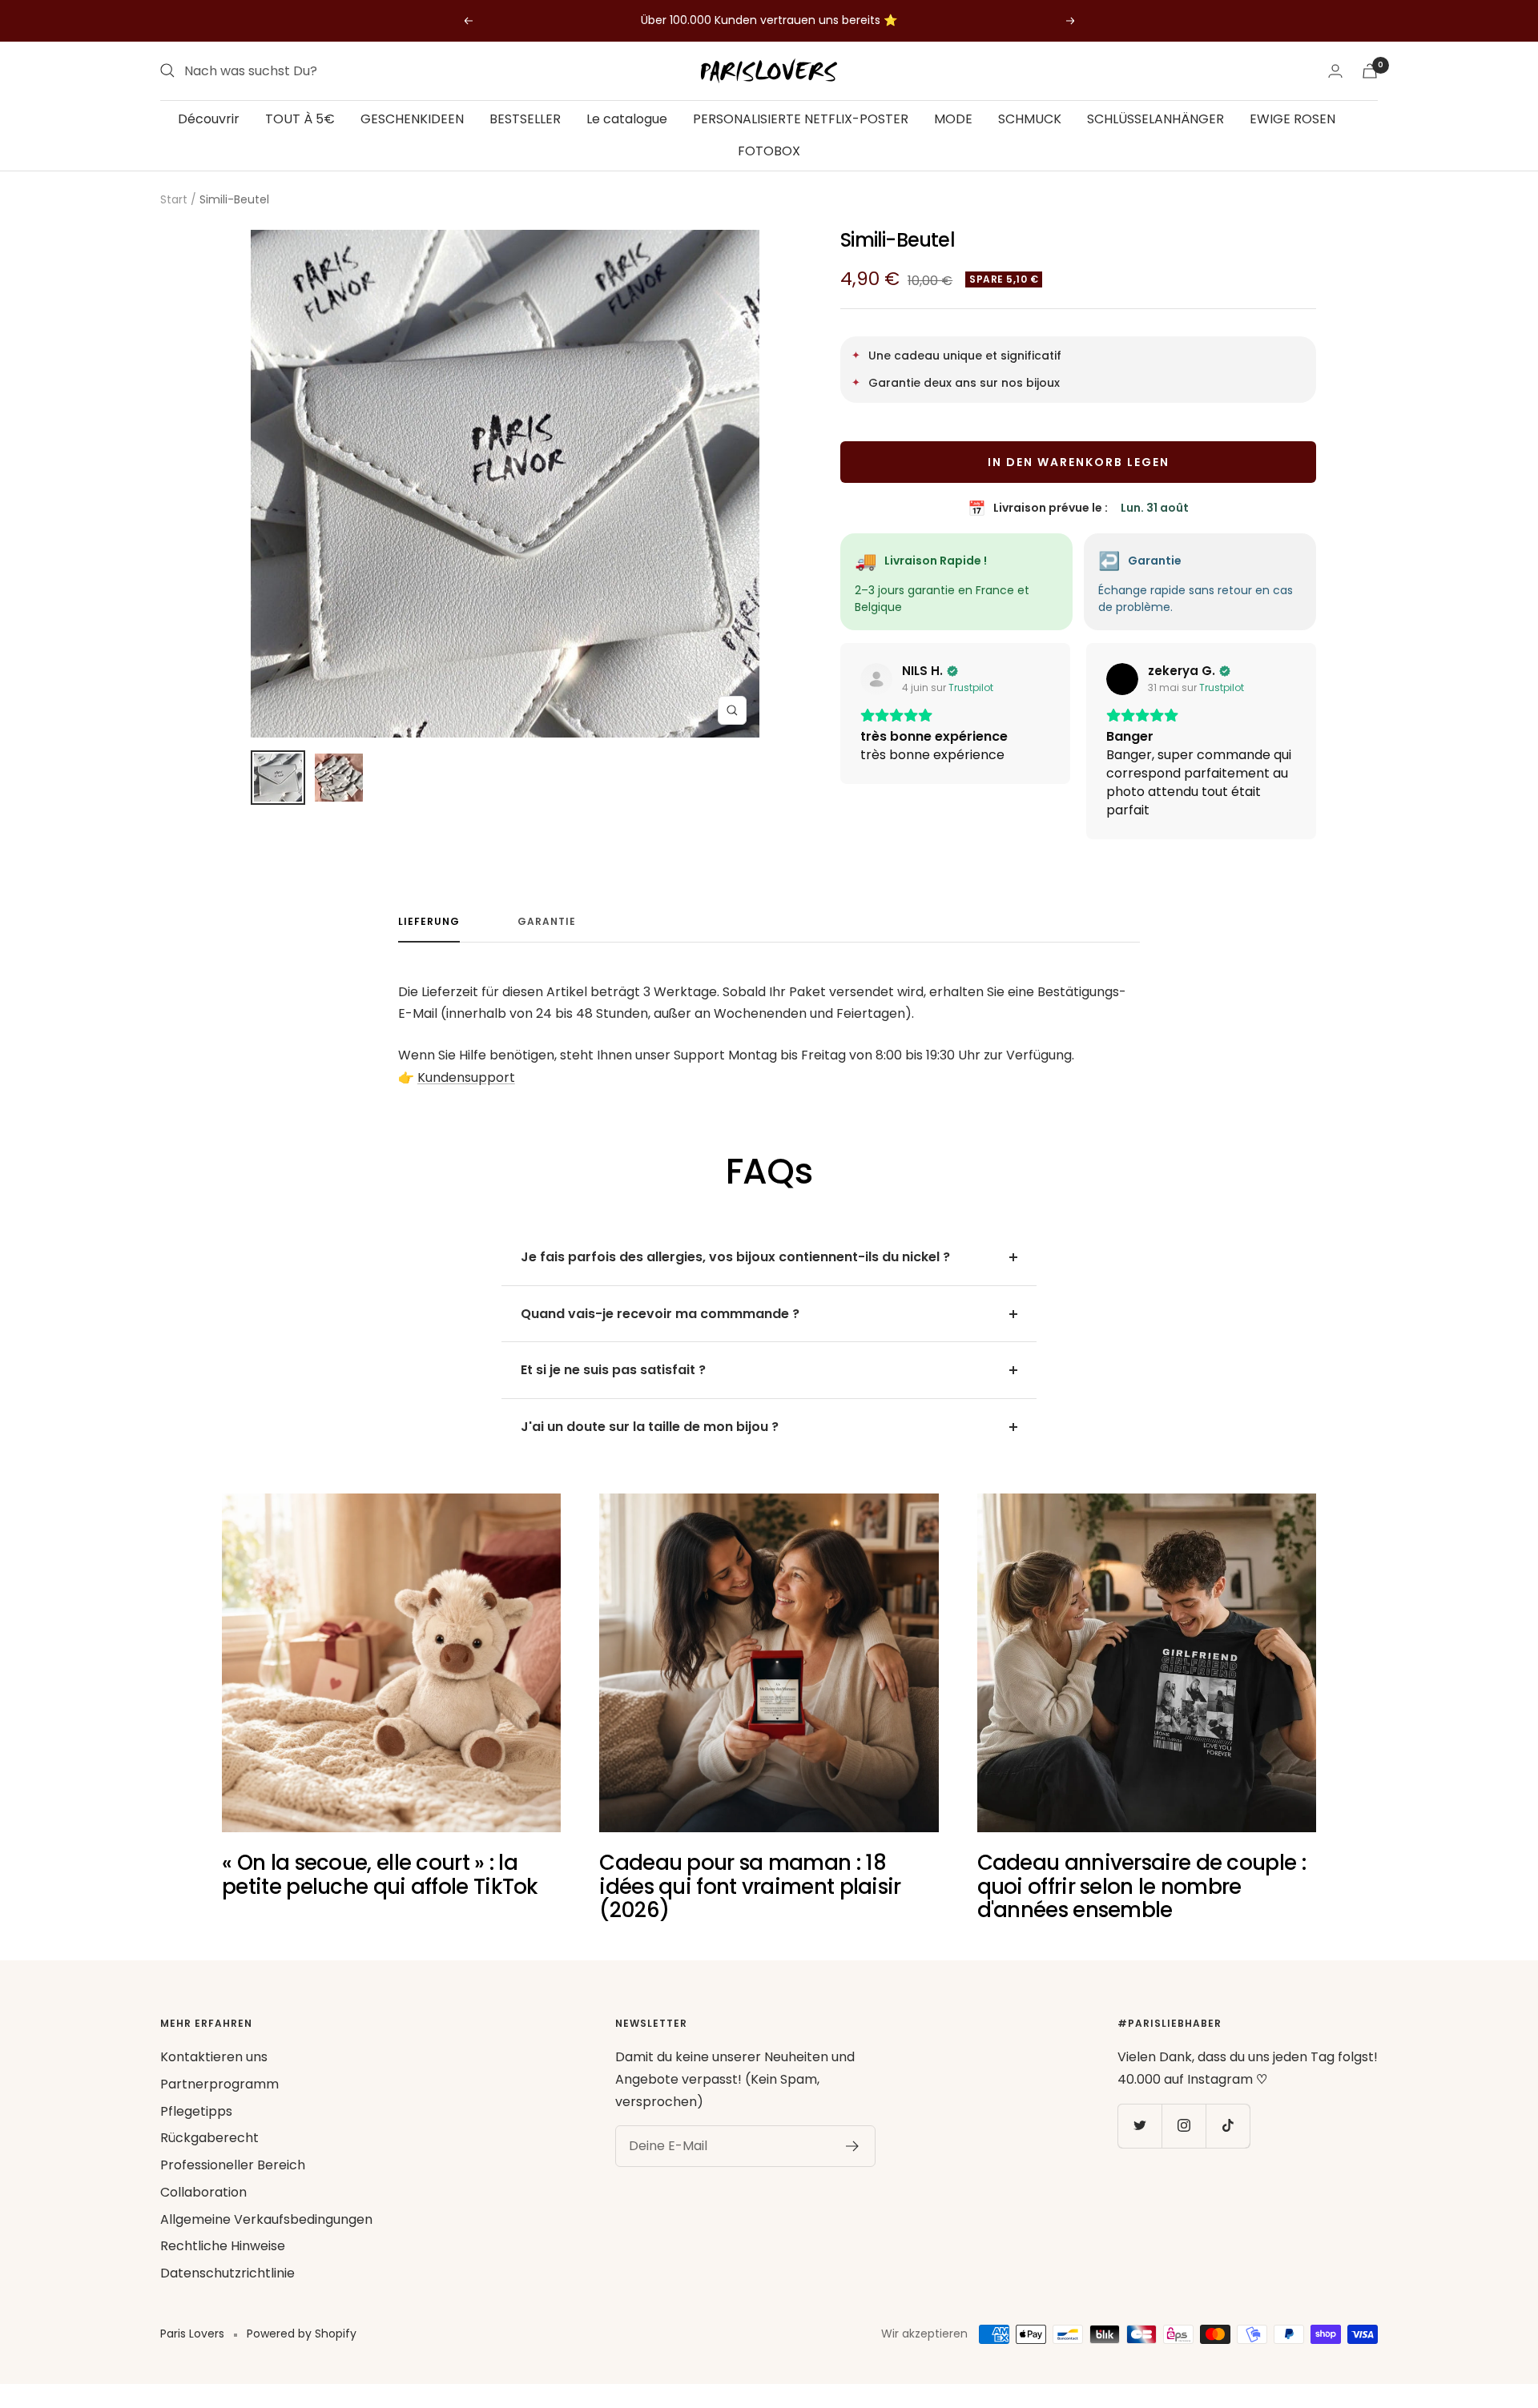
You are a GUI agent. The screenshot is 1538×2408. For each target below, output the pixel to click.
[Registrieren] (853, 2165)
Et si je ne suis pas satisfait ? (613, 1388)
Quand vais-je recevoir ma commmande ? (660, 1332)
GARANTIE (547, 941)
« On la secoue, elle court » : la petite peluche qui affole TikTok (380, 1893)
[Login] (1335, 71)
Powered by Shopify (302, 2352)
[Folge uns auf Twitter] (1139, 2144)
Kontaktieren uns (214, 2075)
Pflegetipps (196, 2130)
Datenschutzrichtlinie (227, 2291)
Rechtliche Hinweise (223, 2264)
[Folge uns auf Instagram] (1184, 2144)
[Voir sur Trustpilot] (876, 679)
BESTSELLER (525, 119)
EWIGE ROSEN (1292, 119)
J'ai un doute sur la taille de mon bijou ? (650, 1445)
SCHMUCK (1030, 119)
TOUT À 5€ (300, 119)
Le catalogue (627, 119)
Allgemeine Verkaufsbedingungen (266, 2238)
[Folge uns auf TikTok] (1228, 2144)
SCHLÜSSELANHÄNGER (1156, 119)
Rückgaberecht (209, 2156)
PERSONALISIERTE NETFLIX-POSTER (801, 119)
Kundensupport (466, 1096)
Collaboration (203, 2211)
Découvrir (209, 119)
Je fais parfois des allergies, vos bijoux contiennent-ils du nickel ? (735, 1275)
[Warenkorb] (1370, 71)
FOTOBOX (769, 150)
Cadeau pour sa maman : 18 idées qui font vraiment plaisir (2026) (750, 1905)
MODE (953, 119)
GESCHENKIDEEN (412, 119)
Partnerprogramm (219, 2102)
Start (174, 199)
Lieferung (429, 941)
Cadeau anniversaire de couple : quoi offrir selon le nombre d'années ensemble (1141, 1905)
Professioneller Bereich (233, 2183)
